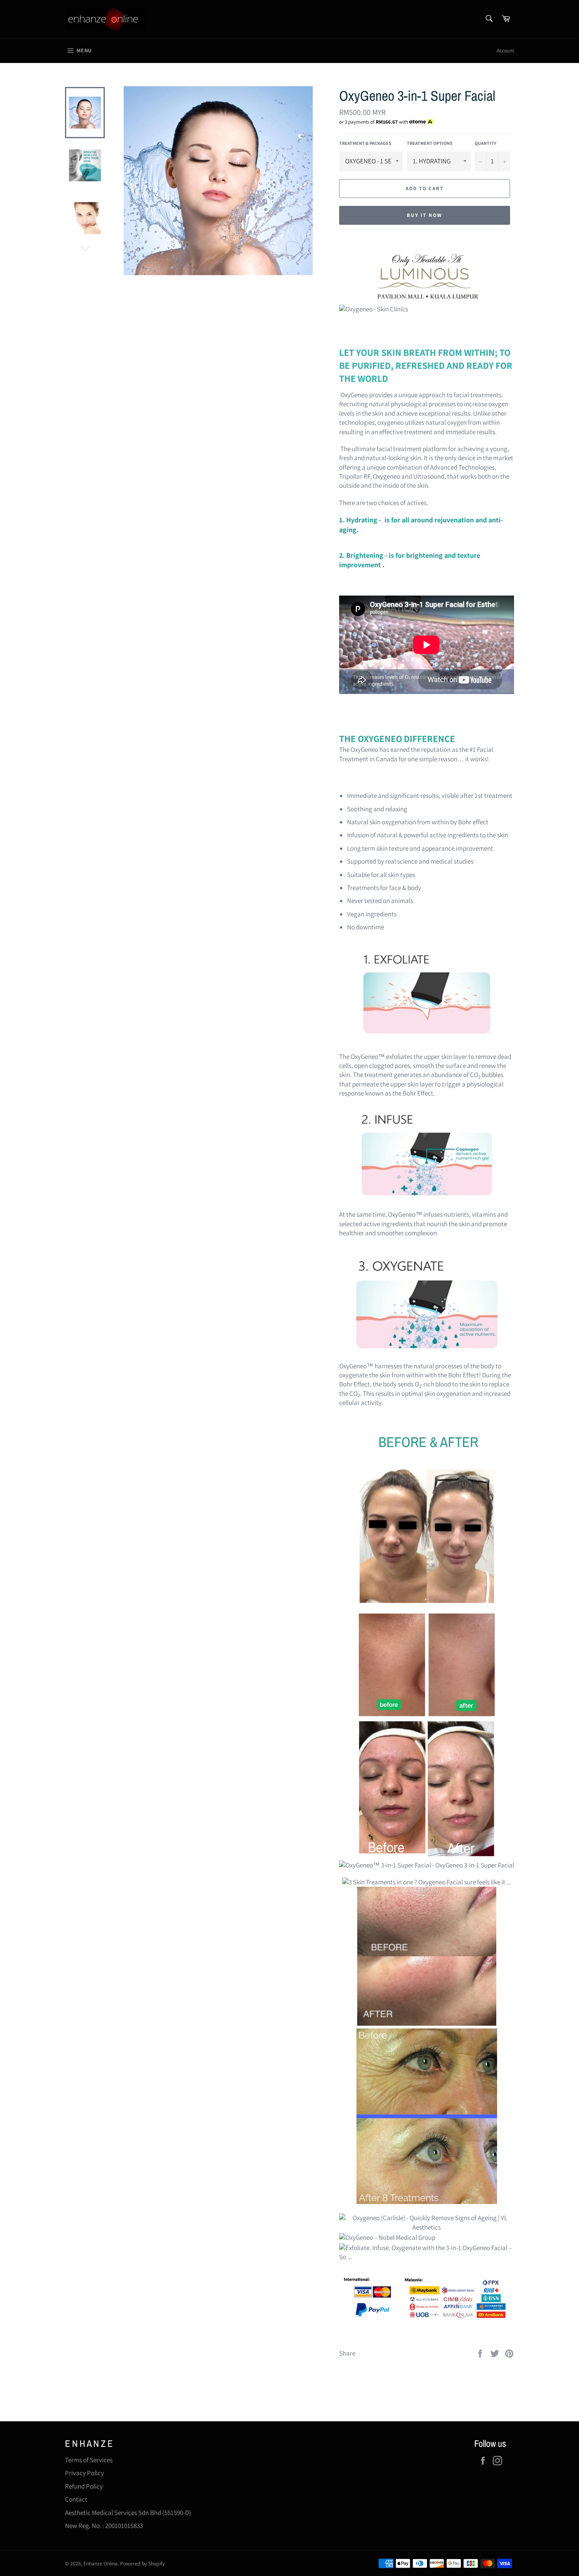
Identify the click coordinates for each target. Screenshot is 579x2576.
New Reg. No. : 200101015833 (104, 2526)
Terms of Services (89, 2460)
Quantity (485, 143)
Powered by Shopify (142, 2563)
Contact (76, 2499)
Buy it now (425, 215)
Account (505, 51)
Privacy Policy (84, 2473)
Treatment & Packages (365, 143)
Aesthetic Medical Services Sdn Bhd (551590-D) (128, 2513)
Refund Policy (84, 2486)
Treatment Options (430, 143)
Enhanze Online (101, 2563)
